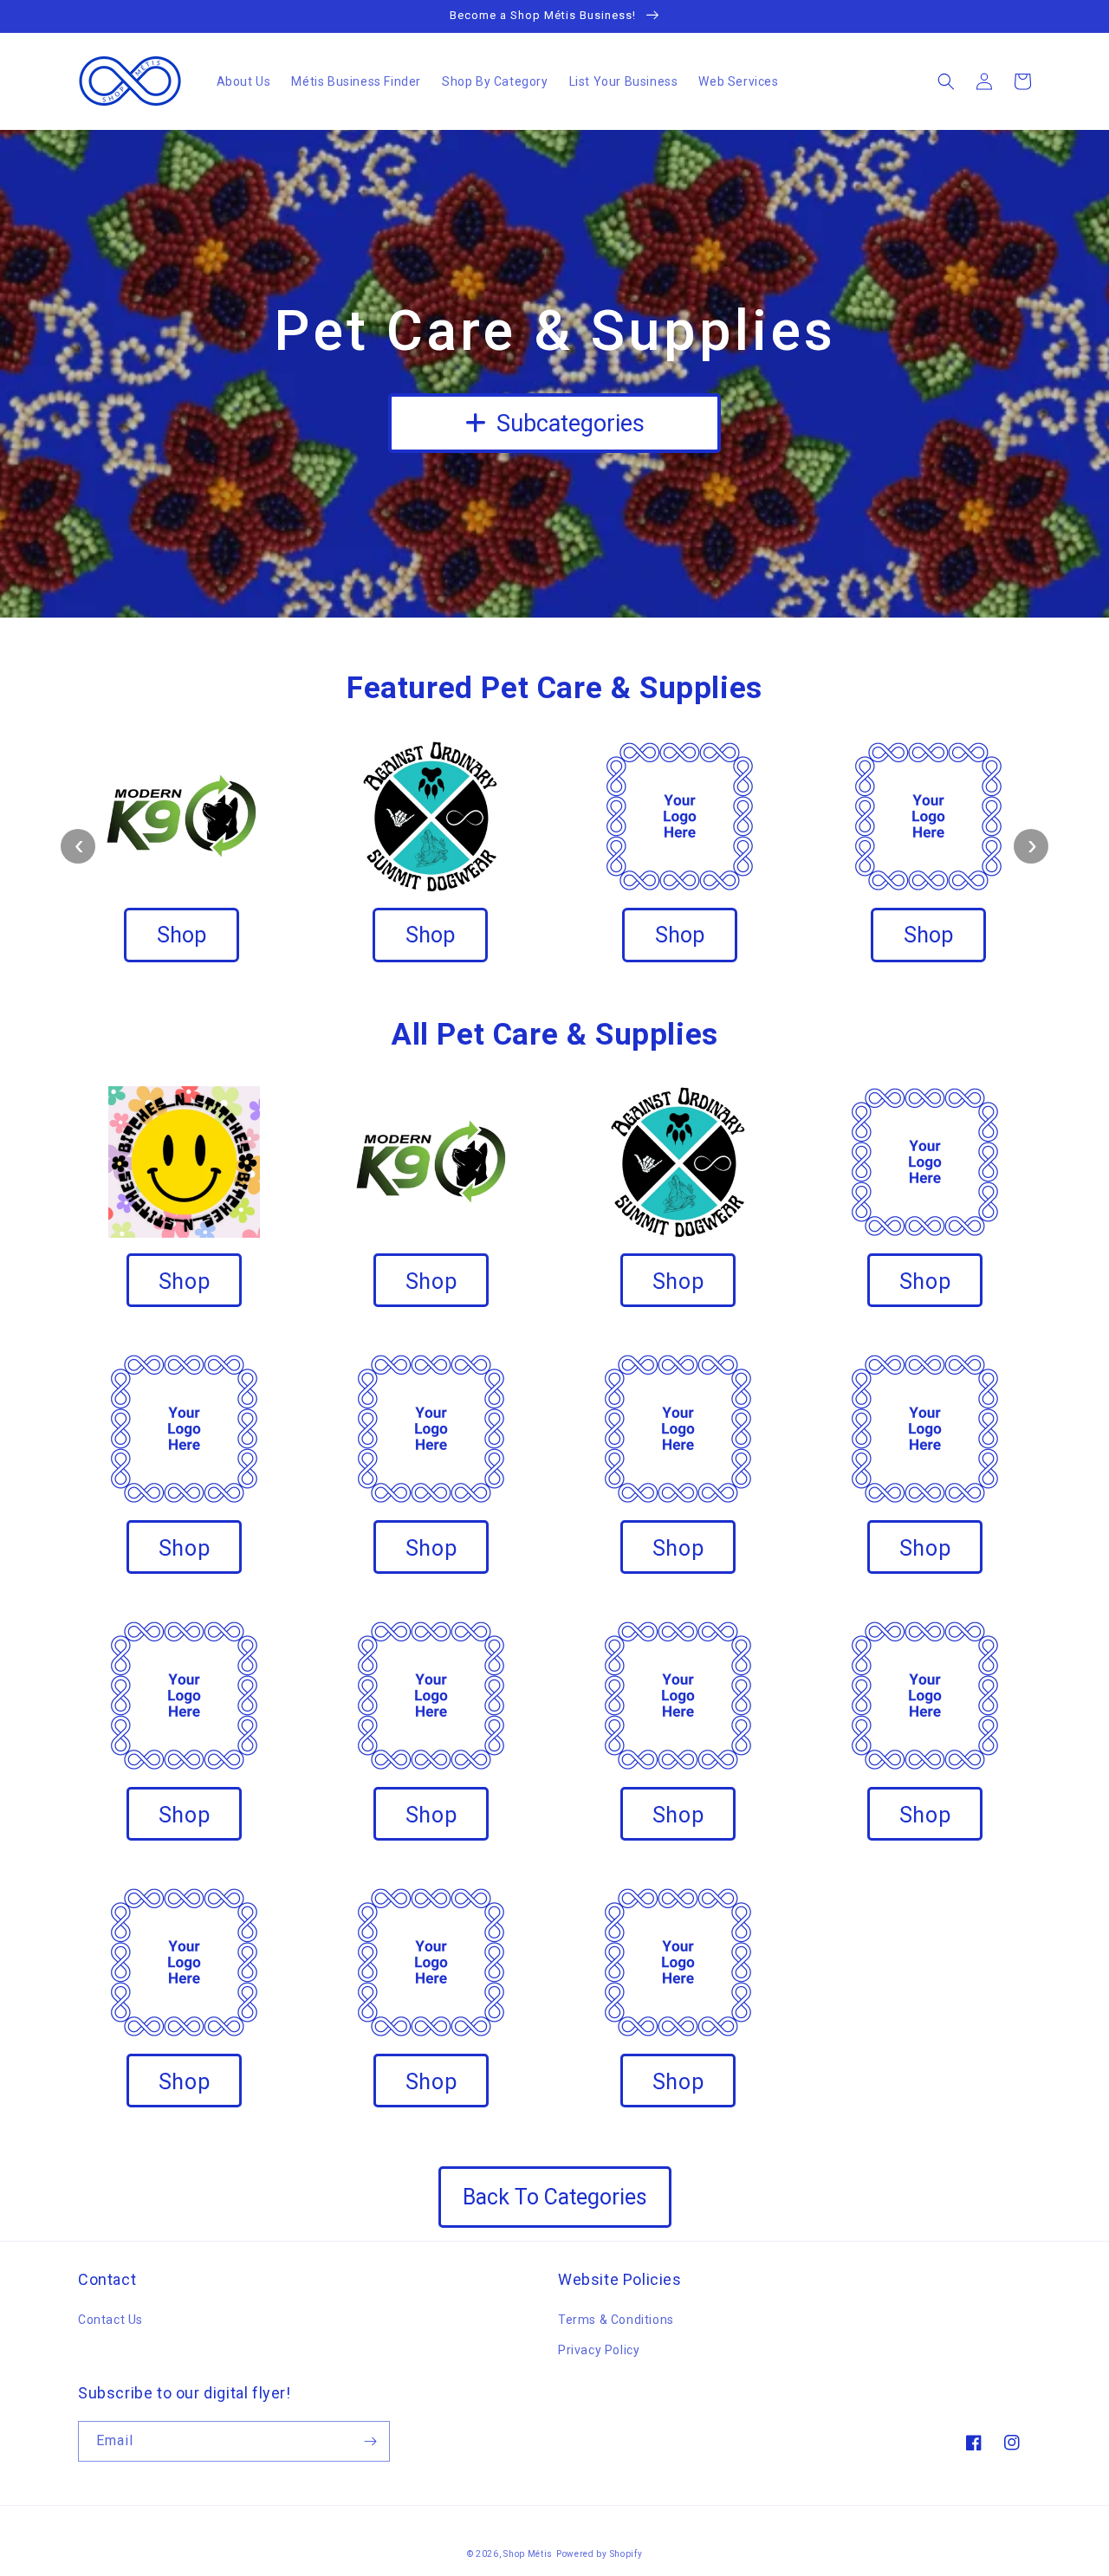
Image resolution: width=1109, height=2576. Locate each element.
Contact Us (110, 2320)
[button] (946, 81)
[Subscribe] (370, 2441)
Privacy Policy (599, 2350)
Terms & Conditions (616, 2320)
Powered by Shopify (600, 2554)
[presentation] (78, 846)
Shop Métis (528, 2554)
